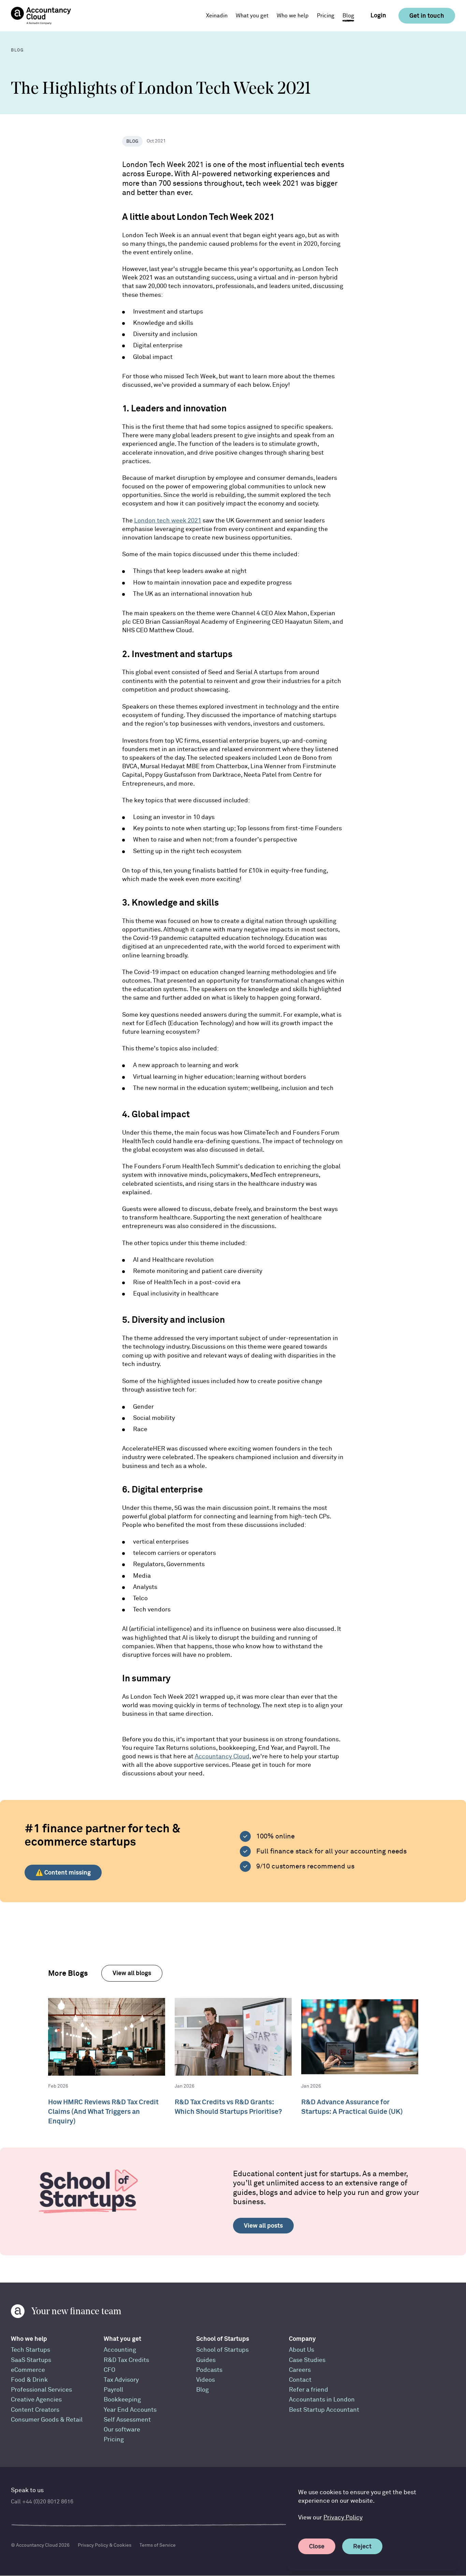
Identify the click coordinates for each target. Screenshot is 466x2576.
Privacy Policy (343, 2518)
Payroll (113, 2390)
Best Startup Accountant (324, 2410)
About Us (302, 2350)
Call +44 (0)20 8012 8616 (42, 2502)
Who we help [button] (293, 16)
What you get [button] (252, 16)
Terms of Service (158, 2545)
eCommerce (28, 2370)
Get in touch (427, 16)
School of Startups (223, 2339)
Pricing (326, 16)
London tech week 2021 (168, 521)
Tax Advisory (121, 2380)
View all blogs (132, 1973)
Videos (206, 2380)
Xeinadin (217, 16)
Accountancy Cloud (222, 1756)
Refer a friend (309, 2390)
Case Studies (307, 2360)
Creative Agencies (36, 2400)
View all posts (263, 2225)
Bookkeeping (122, 2400)
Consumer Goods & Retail (47, 2420)
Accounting (120, 2350)
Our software (122, 2430)
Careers (300, 2370)
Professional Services (41, 2390)
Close (317, 2546)
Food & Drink (29, 2380)
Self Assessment (127, 2420)
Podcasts (209, 2370)
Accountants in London (322, 2400)
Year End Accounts (130, 2410)
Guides (206, 2360)
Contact (300, 2380)
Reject (362, 2546)
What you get (122, 2339)
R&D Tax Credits (126, 2360)
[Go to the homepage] (41, 16)
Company (302, 2339)
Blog (348, 16)
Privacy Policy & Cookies (105, 2545)
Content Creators (35, 2410)
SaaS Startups (31, 2360)
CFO (110, 2370)
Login (378, 15)
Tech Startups (31, 2350)
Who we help (29, 2339)
